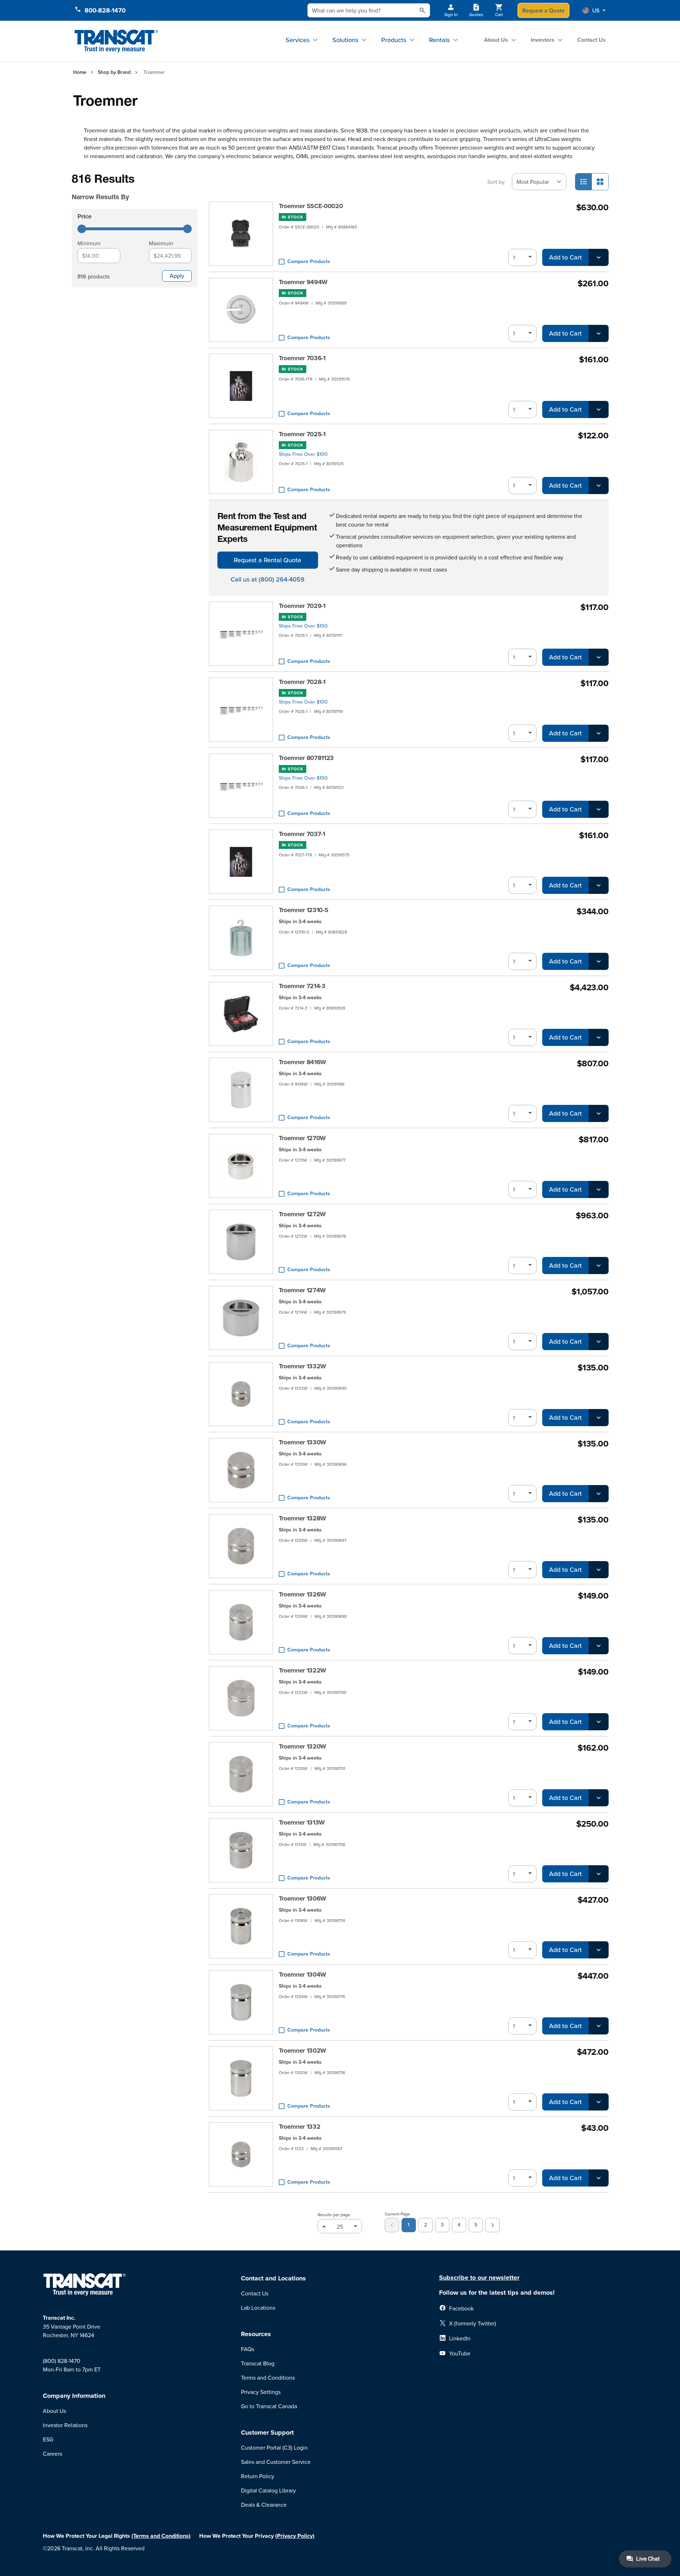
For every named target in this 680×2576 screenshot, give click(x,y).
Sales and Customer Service (276, 2462)
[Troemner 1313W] (241, 1850)
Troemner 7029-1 (302, 606)
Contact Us (591, 40)
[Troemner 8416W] (241, 1090)
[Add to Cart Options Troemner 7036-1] (599, 409)
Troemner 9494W (303, 282)
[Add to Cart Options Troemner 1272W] (599, 1266)
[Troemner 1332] (241, 2154)
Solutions (345, 40)
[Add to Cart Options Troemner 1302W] (599, 2102)
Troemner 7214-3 (302, 986)
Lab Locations (258, 2308)
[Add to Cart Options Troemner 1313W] (599, 1874)
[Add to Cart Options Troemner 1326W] (599, 1646)
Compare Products (309, 261)
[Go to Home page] (117, 41)
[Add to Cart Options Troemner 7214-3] (599, 1037)
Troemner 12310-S (304, 910)
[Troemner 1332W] (241, 1394)
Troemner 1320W (303, 1746)
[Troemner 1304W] (241, 2002)
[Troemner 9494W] (241, 310)
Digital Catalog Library (268, 2490)
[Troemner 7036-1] (241, 386)
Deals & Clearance (264, 2505)
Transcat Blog (258, 2363)
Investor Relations (65, 2425)
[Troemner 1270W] (241, 1166)
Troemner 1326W (303, 1594)
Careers (52, 2454)
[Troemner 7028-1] (241, 710)
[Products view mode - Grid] (600, 182)
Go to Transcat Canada (269, 2406)
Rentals (439, 40)
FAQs (248, 2349)
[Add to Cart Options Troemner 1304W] (599, 2026)
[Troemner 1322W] (241, 1698)
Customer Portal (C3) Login (274, 2447)
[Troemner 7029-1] (241, 634)
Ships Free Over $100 (303, 454)
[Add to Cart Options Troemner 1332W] (599, 1418)
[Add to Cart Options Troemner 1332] (599, 2178)
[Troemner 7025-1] (241, 462)
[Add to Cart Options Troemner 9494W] (599, 333)
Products (394, 40)
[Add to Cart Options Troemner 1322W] (599, 1722)
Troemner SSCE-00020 (311, 206)
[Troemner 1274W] (241, 1318)
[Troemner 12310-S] (241, 938)
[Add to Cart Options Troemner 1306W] (599, 1950)
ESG (48, 2439)
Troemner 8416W (303, 1062)
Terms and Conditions (268, 2378)
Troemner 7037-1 (302, 834)
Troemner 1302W (303, 2051)
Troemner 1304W (303, 1974)
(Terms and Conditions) (161, 2536)
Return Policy (258, 2476)
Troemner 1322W (303, 1670)
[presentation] (125, 187)
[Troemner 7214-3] (241, 1014)
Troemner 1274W (303, 1290)
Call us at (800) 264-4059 (268, 579)
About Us (496, 40)
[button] (594, 10)
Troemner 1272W (303, 1214)
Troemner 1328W (303, 1518)
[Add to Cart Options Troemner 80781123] (599, 809)
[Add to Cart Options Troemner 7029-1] (599, 657)
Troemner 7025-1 (302, 434)
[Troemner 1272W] (241, 1242)
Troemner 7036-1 (302, 358)
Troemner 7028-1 (302, 682)
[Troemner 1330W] (241, 1470)
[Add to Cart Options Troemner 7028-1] (599, 733)
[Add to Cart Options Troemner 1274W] (599, 1342)
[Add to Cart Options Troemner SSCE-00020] (599, 257)
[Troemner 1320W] (241, 1774)
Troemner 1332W (303, 1366)
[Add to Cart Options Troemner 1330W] (599, 1494)
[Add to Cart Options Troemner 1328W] (599, 1570)
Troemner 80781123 (306, 758)
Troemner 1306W (303, 1898)
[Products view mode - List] (584, 182)
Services (298, 40)
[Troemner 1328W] (241, 1546)
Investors (543, 40)
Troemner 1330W (303, 1442)
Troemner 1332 (300, 2127)
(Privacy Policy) (295, 2536)
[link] (392, 2225)
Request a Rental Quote (268, 560)
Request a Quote (543, 10)
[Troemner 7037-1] (241, 862)
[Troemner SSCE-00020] (241, 234)
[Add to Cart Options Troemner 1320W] (599, 1798)
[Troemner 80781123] (241, 786)
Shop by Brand (114, 72)
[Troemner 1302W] (241, 2078)
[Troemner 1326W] (241, 1622)
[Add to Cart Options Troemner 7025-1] (599, 485)
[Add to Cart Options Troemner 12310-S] (599, 961)
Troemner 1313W (302, 1822)
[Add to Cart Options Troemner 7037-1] (599, 885)
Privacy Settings (261, 2392)
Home (80, 72)
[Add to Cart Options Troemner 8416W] (599, 1113)
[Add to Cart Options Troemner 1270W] (599, 1189)
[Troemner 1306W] (241, 1926)
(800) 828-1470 (62, 2361)
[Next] (493, 2225)
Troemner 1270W (303, 1138)
